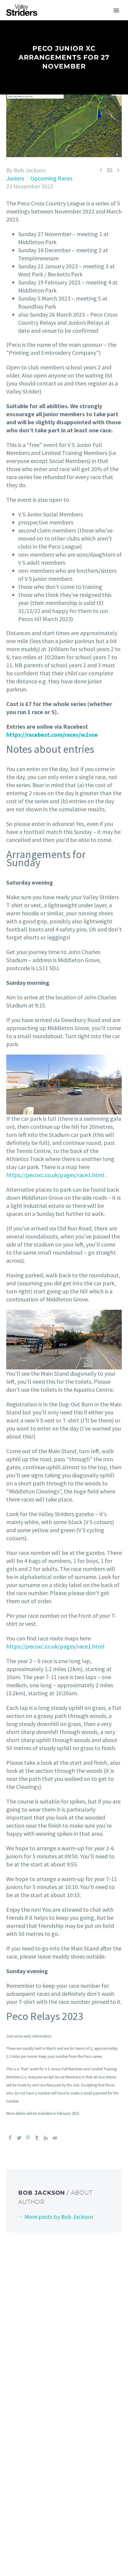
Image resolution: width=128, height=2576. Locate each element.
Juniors (15, 178)
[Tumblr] (37, 2138)
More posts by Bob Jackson (59, 2217)
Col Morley (63, 2447)
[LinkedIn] (46, 2138)
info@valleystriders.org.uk (70, 2362)
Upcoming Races (51, 178)
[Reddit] (55, 2138)
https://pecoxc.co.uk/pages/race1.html (55, 1175)
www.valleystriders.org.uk (75, 2373)
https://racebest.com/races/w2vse (52, 734)
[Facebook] (10, 2138)
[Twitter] (19, 2138)
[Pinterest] (28, 2138)
